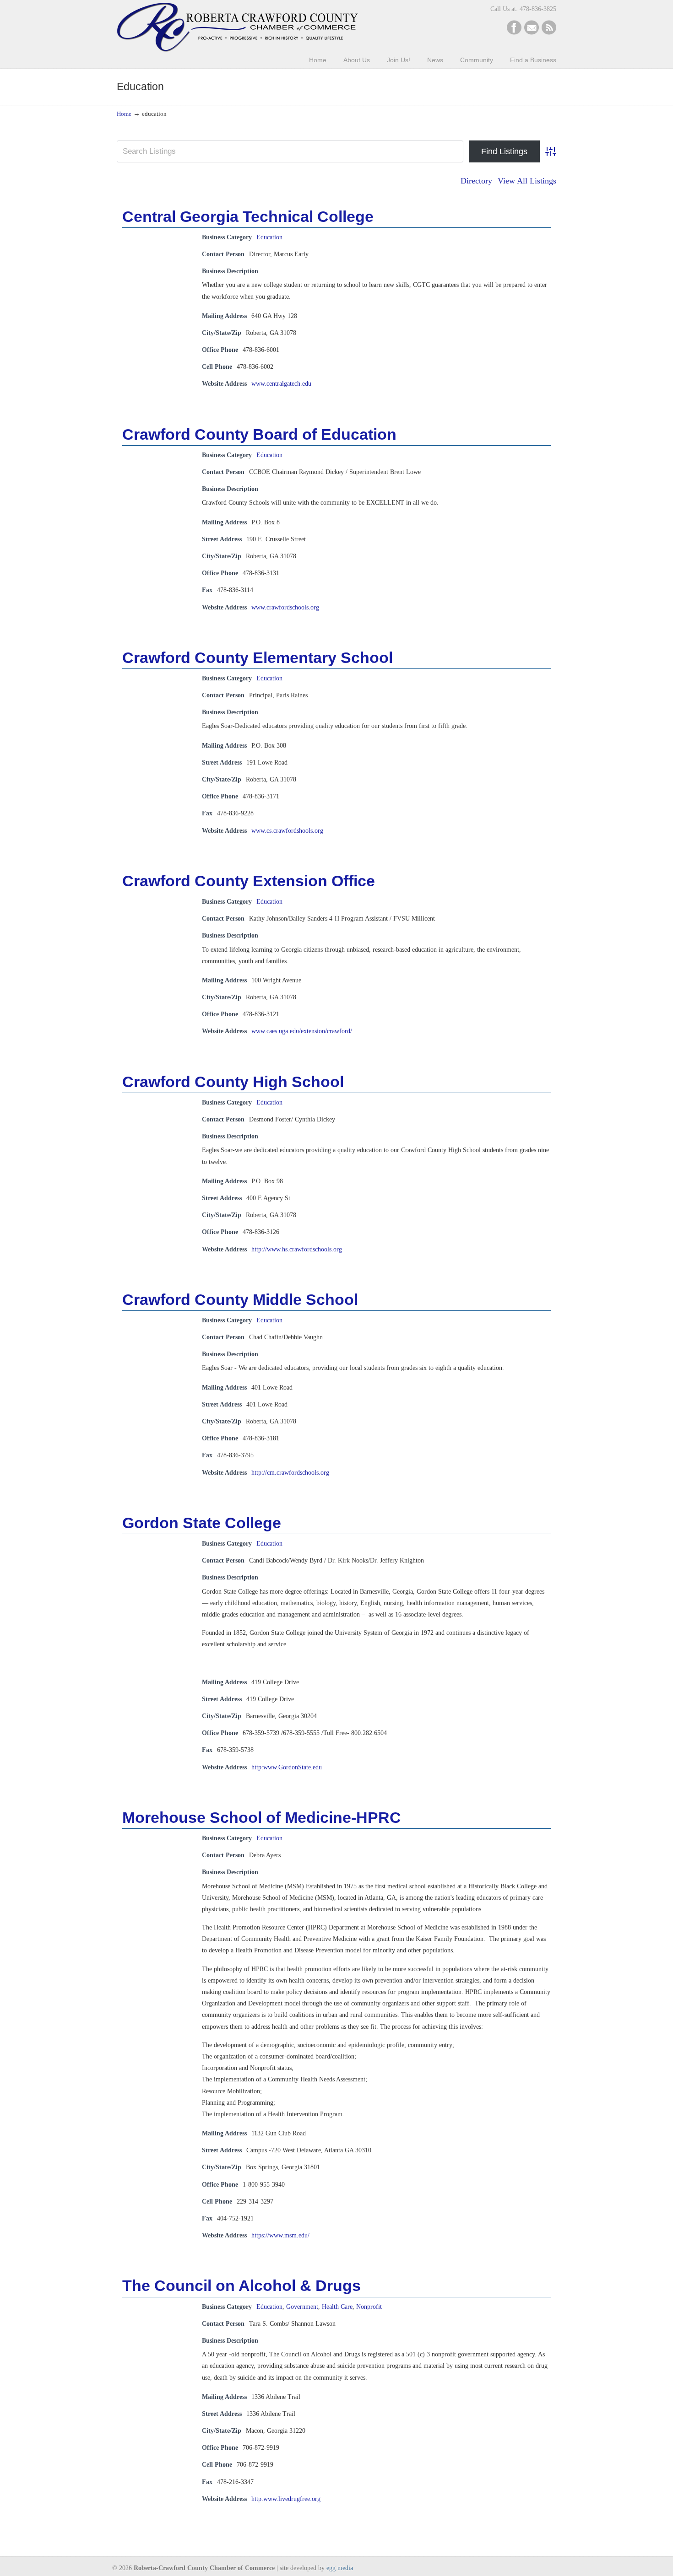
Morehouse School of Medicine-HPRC (262, 1817)
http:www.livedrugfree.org (286, 2499)
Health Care (337, 2307)
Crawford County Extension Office (249, 881)
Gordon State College (202, 1523)
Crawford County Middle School (240, 1299)
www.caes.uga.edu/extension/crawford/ (302, 1031)
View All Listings (527, 181)
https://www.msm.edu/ (280, 2235)
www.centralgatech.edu (281, 384)
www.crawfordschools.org (285, 607)
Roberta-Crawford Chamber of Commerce (237, 27)
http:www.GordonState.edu (287, 1767)
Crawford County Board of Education (259, 434)
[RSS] (549, 33)
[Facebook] (514, 33)
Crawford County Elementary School (258, 657)
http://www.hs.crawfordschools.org (297, 1249)
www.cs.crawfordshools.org (287, 831)
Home (124, 114)
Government (302, 2307)
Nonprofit (369, 2307)
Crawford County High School (233, 1082)
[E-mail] (532, 33)
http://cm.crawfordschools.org (290, 1473)
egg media (340, 2568)
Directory (476, 181)
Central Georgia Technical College (248, 216)
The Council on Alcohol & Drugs (242, 2285)
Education (269, 237)
